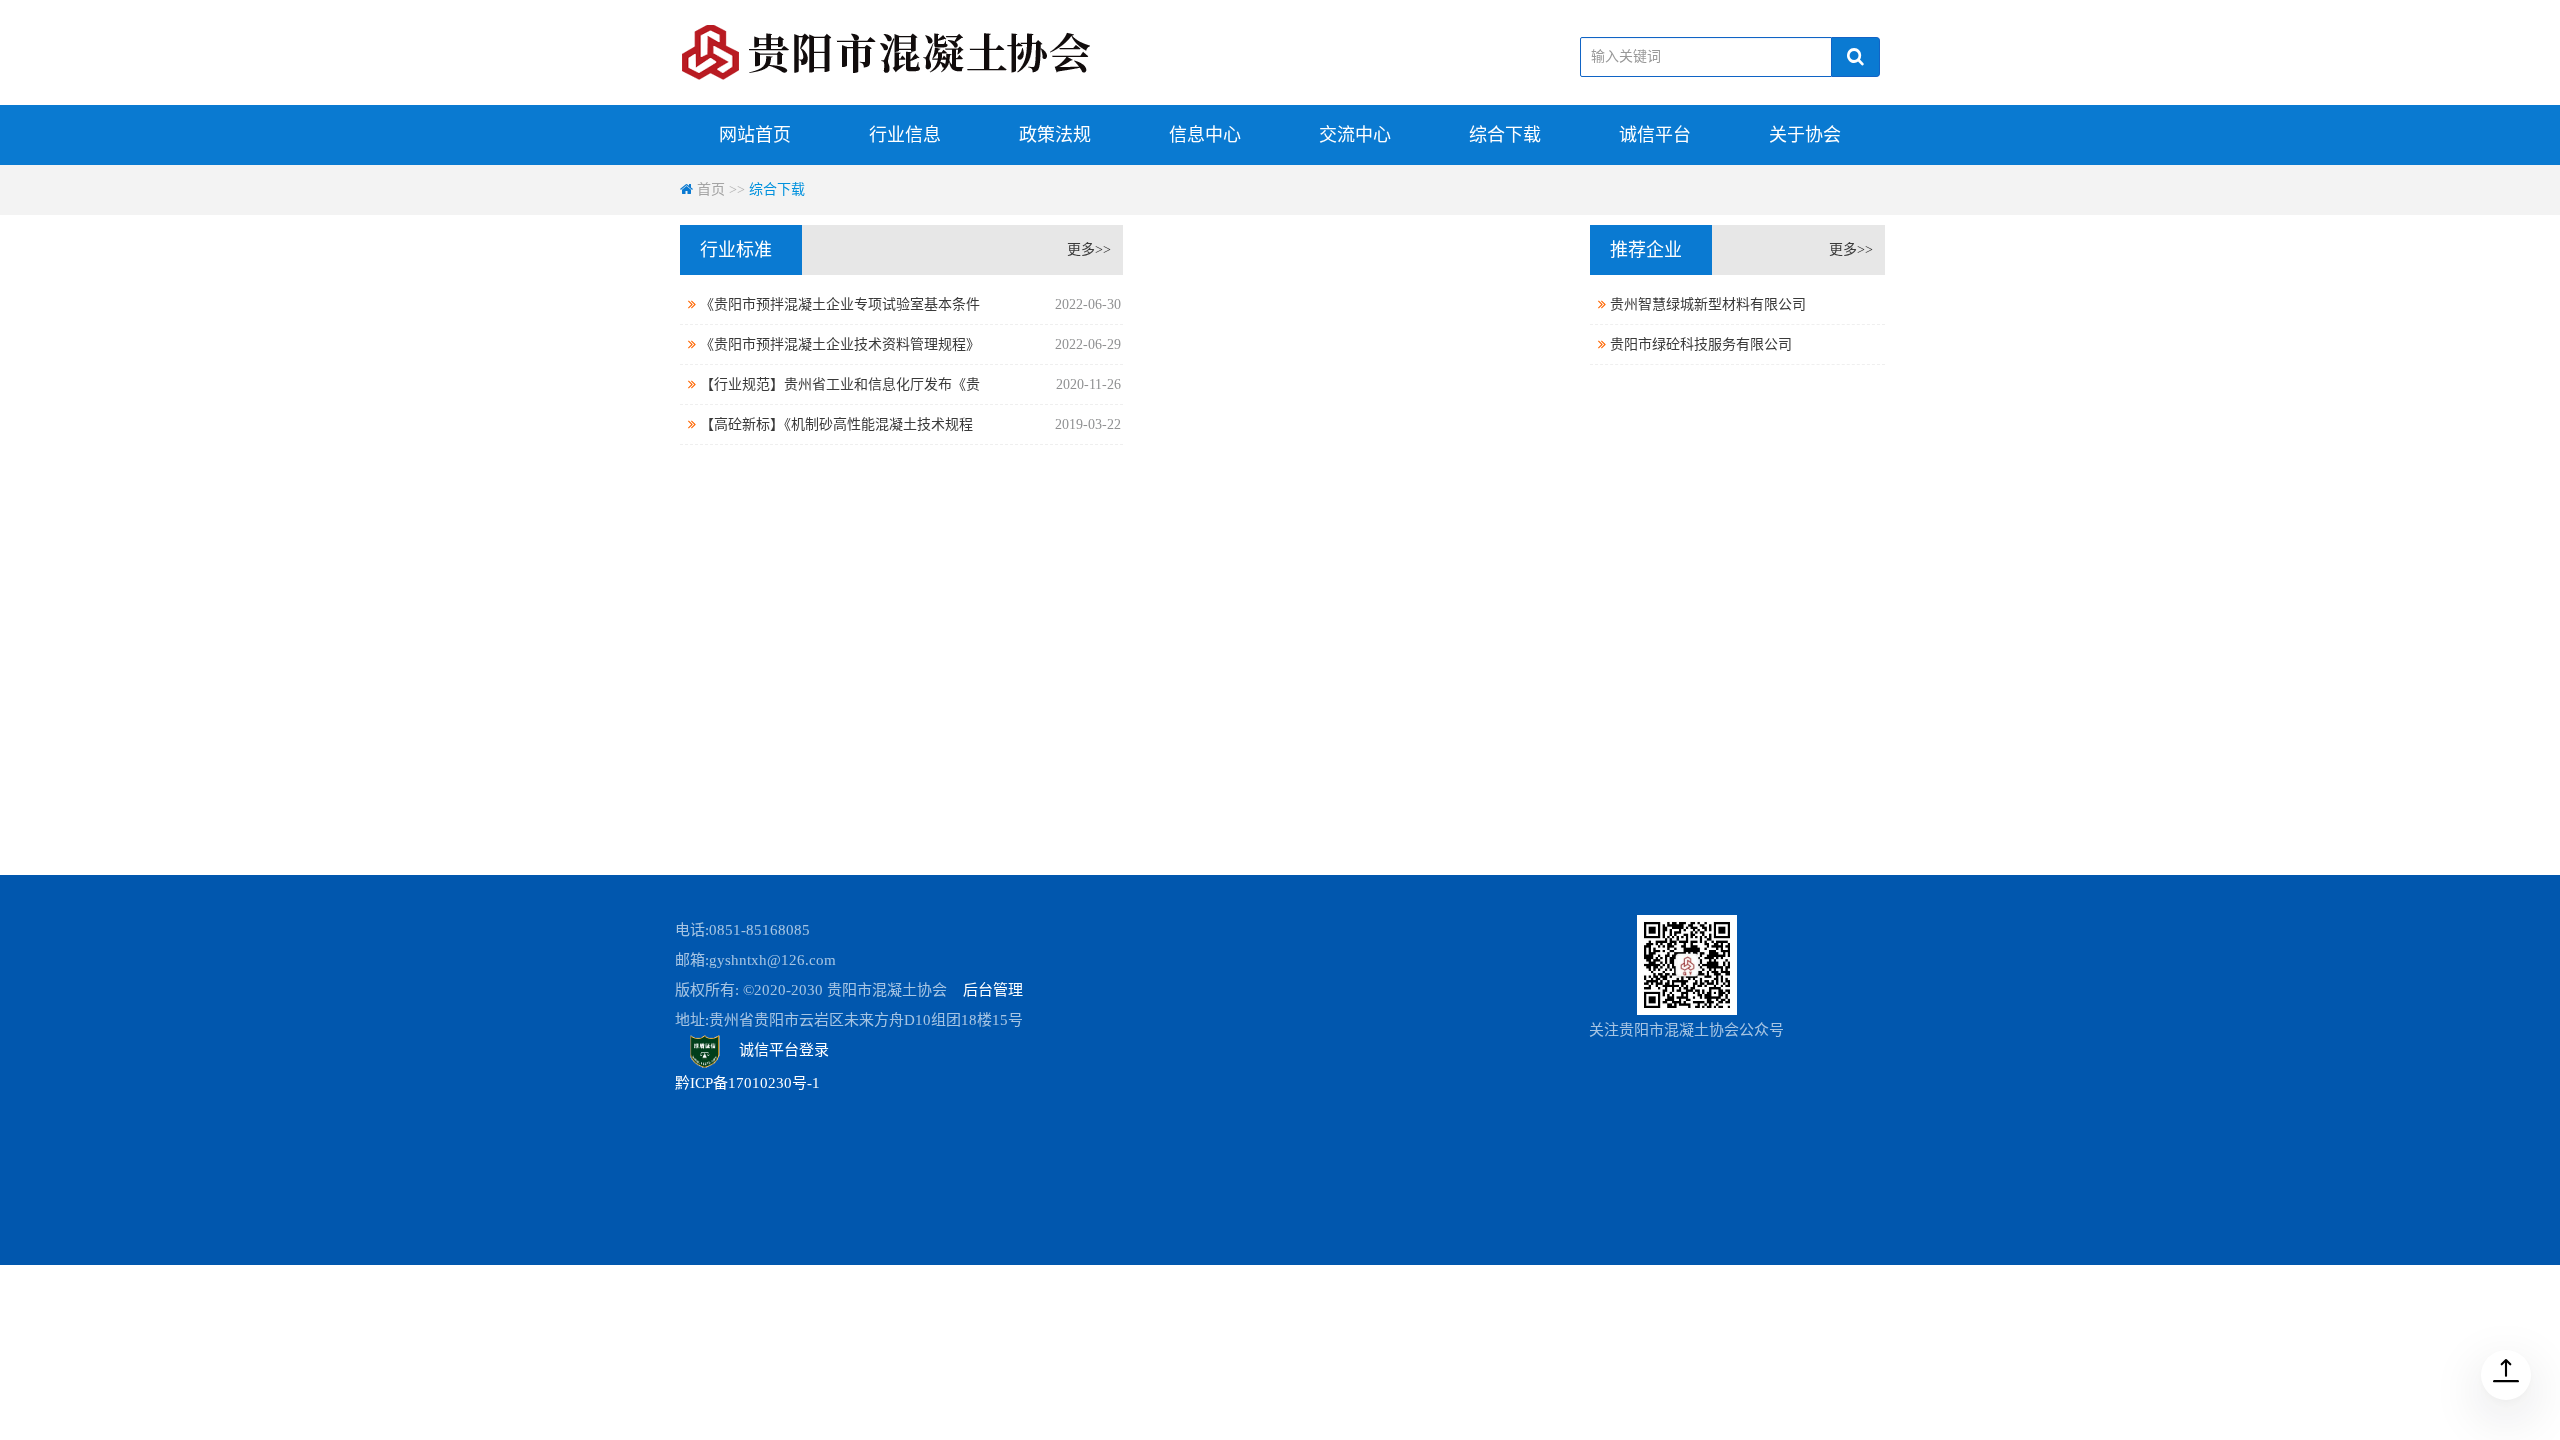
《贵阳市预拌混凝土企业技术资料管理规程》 (908, 344)
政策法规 (1055, 135)
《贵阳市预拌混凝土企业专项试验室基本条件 (908, 304)
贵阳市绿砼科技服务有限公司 (1699, 344)
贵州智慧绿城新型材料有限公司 (1706, 304)
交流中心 (1355, 135)
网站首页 (755, 135)
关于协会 (1805, 135)
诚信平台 (1655, 135)
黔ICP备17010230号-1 (747, 1083)
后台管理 (993, 990)
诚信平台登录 (782, 1050)
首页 (711, 189)
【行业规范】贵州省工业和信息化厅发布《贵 (908, 384)
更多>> (1089, 249)
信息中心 (1205, 135)
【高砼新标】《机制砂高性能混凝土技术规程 (908, 424)
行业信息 (905, 135)
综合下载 (1505, 135)
